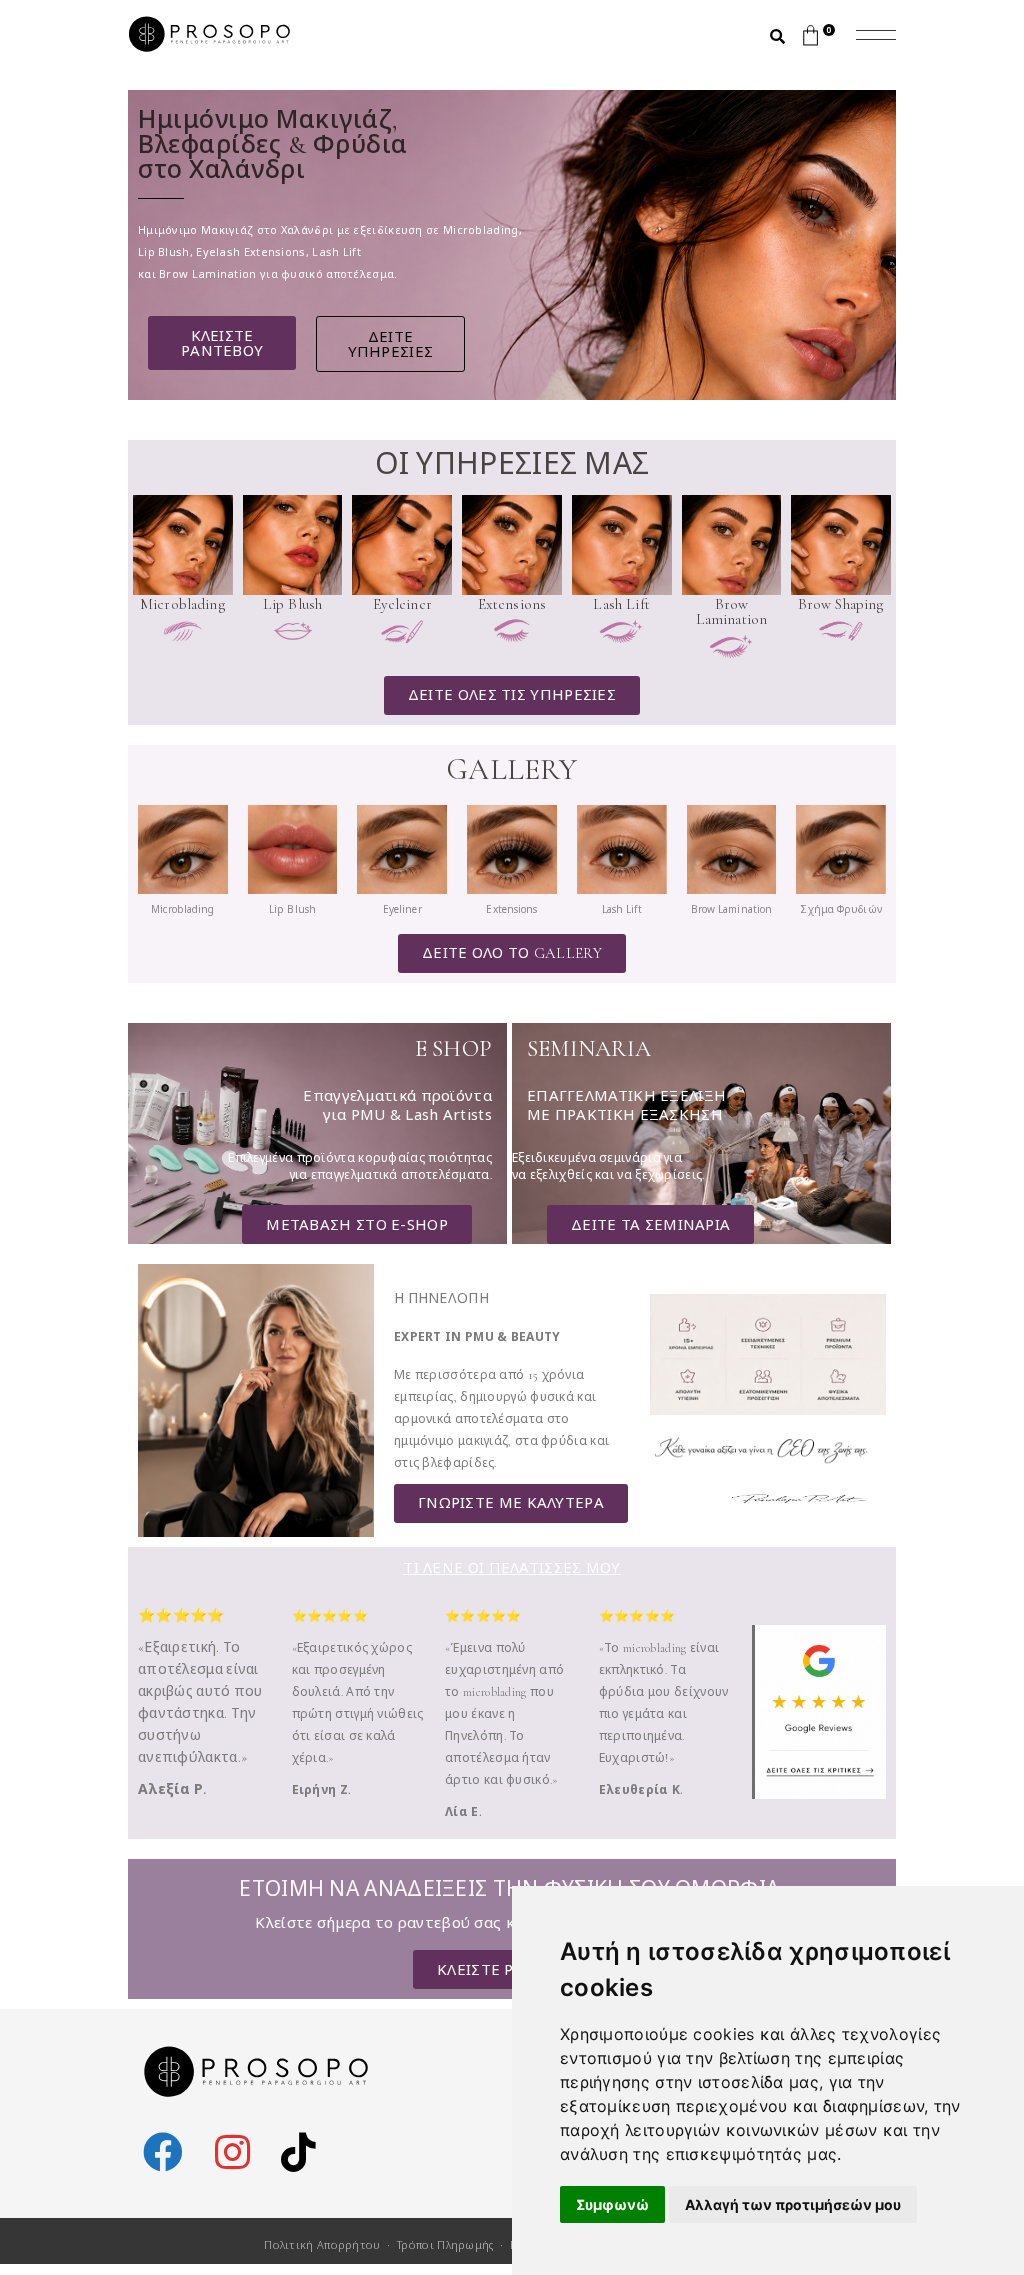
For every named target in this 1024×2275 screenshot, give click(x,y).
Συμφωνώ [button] (612, 2204)
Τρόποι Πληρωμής (445, 2244)
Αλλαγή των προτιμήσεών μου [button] (793, 2204)
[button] (390, 344)
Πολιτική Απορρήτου (322, 2244)
